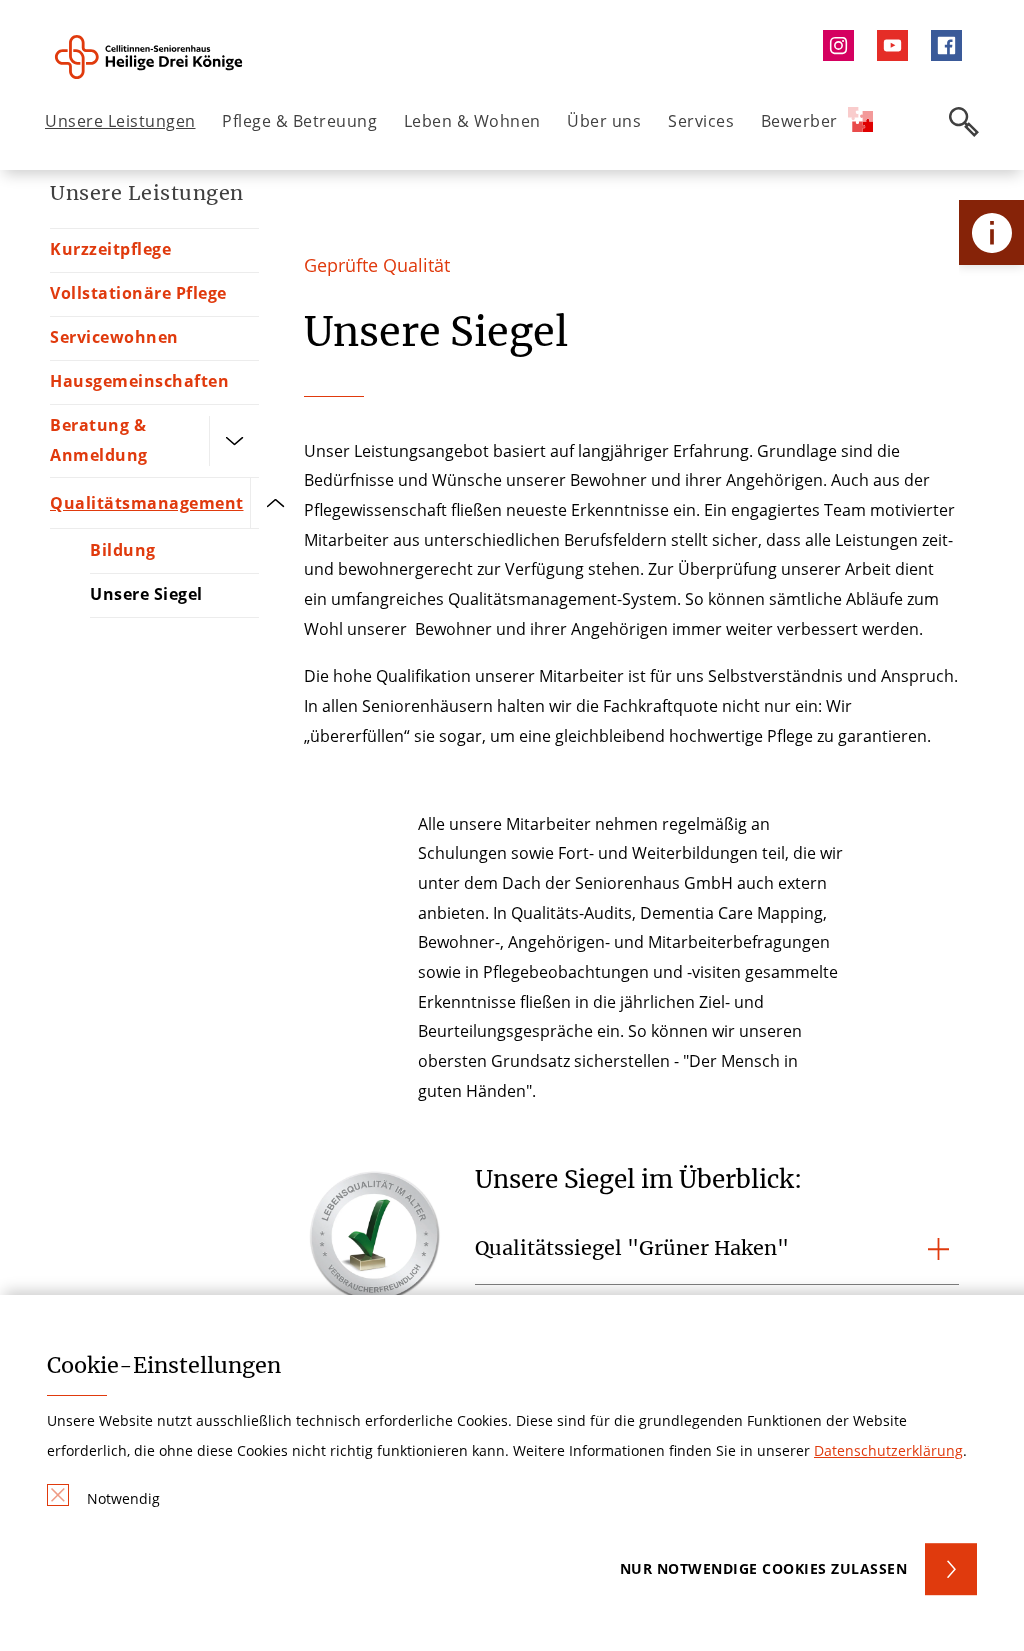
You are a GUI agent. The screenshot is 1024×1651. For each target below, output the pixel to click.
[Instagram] (843, 45)
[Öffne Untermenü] (234, 441)
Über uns (604, 121)
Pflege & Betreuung (299, 121)
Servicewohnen (114, 337)
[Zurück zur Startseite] (156, 57)
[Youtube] (897, 45)
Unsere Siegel (146, 594)
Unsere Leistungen (120, 121)
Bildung (123, 550)
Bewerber (799, 121)
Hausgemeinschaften (139, 381)
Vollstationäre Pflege (138, 293)
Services (701, 121)
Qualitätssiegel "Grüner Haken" (632, 1248)
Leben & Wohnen (472, 121)
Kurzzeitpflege (110, 249)
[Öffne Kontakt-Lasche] (991, 232)
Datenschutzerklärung (888, 1450)
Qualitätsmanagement (147, 503)
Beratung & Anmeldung (99, 440)
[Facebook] (952, 45)
